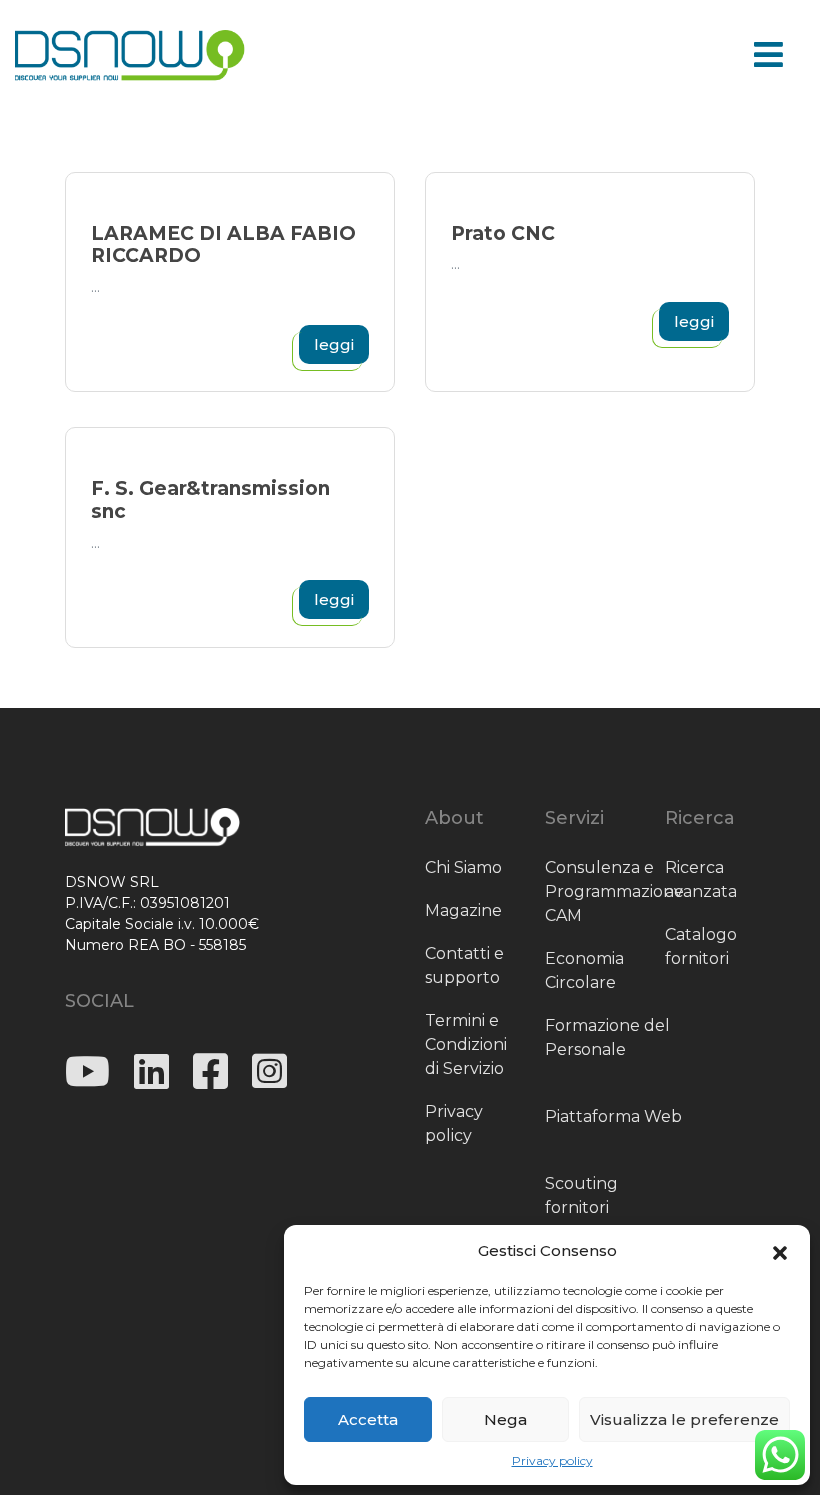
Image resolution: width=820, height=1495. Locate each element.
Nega (505, 1419)
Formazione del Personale (607, 1037)
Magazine (463, 910)
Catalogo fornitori (701, 946)
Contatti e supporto (464, 965)
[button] (780, 1251)
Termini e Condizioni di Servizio (466, 1044)
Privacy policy (552, 1460)
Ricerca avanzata (701, 879)
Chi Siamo (463, 867)
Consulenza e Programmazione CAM (614, 891)
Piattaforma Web (613, 1116)
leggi (334, 344)
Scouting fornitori (581, 1195)
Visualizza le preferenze (684, 1419)
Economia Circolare (584, 970)
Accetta (368, 1419)
